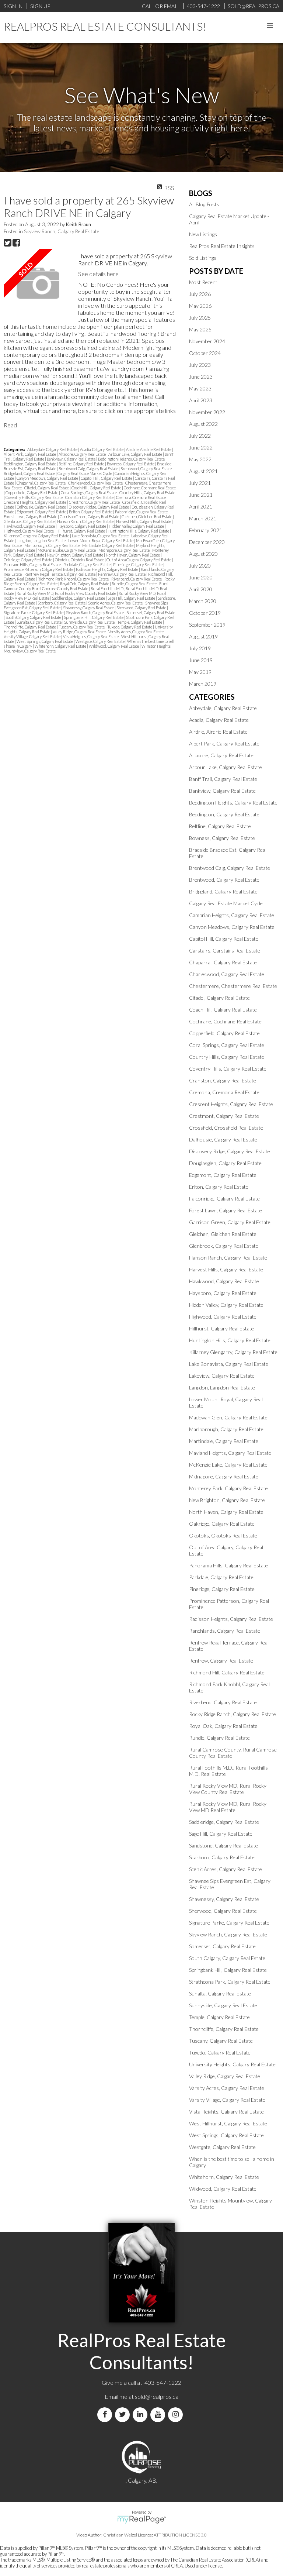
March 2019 (203, 684)
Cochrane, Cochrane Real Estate (150, 488)
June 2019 (201, 660)
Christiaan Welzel (120, 2535)
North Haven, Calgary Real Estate (133, 555)
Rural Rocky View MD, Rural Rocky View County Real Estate (67, 593)
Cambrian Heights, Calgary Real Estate (232, 915)
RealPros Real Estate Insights (222, 246)
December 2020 (207, 542)
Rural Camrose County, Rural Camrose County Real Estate (86, 586)
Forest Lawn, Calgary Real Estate (31, 516)
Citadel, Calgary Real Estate (47, 488)
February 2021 (206, 530)
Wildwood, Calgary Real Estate (114, 646)
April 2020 (201, 589)
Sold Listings (203, 258)
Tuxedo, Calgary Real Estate (130, 627)
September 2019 (207, 625)
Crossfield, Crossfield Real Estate (226, 1128)
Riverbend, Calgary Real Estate (137, 579)
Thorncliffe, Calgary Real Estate (30, 627)
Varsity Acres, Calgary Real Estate (136, 632)
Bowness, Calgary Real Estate (131, 464)
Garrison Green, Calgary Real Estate (90, 516)
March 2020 (203, 601)
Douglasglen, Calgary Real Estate (225, 1163)
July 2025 (200, 318)
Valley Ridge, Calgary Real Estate (80, 632)
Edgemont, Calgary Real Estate (42, 512)
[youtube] (159, 2415)
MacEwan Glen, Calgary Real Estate (228, 1417)
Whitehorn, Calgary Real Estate (61, 646)
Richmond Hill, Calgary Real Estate (227, 1672)
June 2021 (201, 495)
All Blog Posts (204, 204)
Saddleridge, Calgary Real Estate (79, 598)
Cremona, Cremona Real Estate (141, 497)
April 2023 (201, 400)
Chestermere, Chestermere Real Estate (233, 986)
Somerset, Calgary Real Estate (151, 612)
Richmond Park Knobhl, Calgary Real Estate (74, 579)
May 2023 (200, 388)
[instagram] (177, 2415)
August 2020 (203, 554)
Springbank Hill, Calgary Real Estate (94, 617)
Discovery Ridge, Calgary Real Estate (99, 507)
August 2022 (203, 424)
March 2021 (203, 518)
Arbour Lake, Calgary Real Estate (136, 454)
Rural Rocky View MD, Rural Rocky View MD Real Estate (228, 1807)
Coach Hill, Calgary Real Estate (97, 488)
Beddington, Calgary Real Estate (30, 464)
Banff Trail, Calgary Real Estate (223, 779)
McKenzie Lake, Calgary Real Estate (67, 550)
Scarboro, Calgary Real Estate (62, 603)
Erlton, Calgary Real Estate (91, 512)
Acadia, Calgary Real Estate (102, 449)
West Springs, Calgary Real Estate (45, 641)
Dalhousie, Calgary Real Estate (42, 507)
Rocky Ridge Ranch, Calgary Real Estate (233, 1714)
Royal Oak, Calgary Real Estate (85, 584)
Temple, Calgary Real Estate (140, 622)
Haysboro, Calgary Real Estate (82, 526)
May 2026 (200, 306)
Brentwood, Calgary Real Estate (146, 469)
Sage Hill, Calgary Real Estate (132, 598)
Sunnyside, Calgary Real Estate (90, 622)
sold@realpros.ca (157, 2396)
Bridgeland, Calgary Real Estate (30, 473)
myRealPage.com (142, 2520)
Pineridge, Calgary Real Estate (138, 564)
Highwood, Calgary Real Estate (29, 531)
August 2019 (203, 636)
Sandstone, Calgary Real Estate (223, 1845)
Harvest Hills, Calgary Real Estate (144, 521)
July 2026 (200, 294)
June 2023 (201, 377)
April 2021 (201, 507)
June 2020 (201, 577)
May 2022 (200, 459)
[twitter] (124, 2415)
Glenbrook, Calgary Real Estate (29, 521)
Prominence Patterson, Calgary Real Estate (39, 569)
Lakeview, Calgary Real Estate (222, 1376)
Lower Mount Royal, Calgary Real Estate (101, 540)
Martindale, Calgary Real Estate (108, 545)
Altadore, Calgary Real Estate (83, 454)
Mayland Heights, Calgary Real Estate (230, 1453)
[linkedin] (141, 2415)
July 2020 (200, 566)
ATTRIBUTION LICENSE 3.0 (180, 2535)
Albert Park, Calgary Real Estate (30, 454)
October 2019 (205, 613)
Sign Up (40, 6)
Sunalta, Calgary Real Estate (39, 622)
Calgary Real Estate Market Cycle (85, 473)
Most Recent (203, 282)
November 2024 (207, 341)
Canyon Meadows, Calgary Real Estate (48, 478)
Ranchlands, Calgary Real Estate (225, 1631)
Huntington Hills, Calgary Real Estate (139, 531)
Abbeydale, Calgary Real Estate (53, 449)
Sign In (13, 6)
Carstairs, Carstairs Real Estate (225, 950)
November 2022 (207, 412)
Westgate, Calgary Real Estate (100, 641)
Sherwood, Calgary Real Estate (142, 608)
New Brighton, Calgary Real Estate (75, 555)
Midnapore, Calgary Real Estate (124, 550)
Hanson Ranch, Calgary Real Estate (86, 521)
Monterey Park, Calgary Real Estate (228, 1488)
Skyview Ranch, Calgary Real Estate (62, 231)
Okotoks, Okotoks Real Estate (80, 560)
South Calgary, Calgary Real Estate (34, 617)
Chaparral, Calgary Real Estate (41, 483)
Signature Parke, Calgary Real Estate (34, 612)
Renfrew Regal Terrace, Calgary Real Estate (60, 574)
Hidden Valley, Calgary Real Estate (137, 526)
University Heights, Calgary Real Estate (232, 2064)
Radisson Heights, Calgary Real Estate (107, 569)
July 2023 (200, 365)
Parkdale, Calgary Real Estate (87, 564)
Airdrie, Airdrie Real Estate (149, 449)
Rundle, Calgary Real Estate (134, 584)
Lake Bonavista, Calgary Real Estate (101, 536)
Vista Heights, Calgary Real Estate (91, 636)
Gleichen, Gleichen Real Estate (147, 516)
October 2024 (205, 353)
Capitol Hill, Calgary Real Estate (107, 478)
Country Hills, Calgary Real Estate (147, 493)
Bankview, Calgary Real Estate (71, 459)
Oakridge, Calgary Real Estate (28, 560)
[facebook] (106, 2415)
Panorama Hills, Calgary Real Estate (33, 564)
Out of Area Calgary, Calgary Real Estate (139, 560)
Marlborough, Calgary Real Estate (52, 545)
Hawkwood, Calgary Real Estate (30, 526)
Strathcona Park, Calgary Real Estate (230, 1982)
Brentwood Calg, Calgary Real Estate (89, 469)
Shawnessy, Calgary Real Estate (89, 608)
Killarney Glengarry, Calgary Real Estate (37, 536)
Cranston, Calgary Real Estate (90, 497)
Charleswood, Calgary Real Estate (96, 483)
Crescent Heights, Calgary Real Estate (35, 502)
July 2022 (200, 436)
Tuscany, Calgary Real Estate (82, 627)
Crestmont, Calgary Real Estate (95, 502)
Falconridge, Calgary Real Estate (142, 512)
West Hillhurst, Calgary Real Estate (228, 2123)
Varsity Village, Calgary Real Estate (32, 636)
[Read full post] (38, 284)
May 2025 (200, 329)
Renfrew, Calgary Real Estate (122, 574)
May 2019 (200, 672)
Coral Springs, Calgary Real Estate (89, 493)
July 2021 (200, 483)
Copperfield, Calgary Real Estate (32, 493)
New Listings (203, 234)
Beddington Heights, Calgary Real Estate (132, 459)
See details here (98, 274)
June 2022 (201, 447)
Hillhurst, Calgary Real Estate (81, 531)
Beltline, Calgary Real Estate (82, 464)
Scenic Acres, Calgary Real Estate (116, 603)
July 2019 (200, 648)
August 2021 (203, 471)
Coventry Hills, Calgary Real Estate (34, 497)
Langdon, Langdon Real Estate (41, 540)
